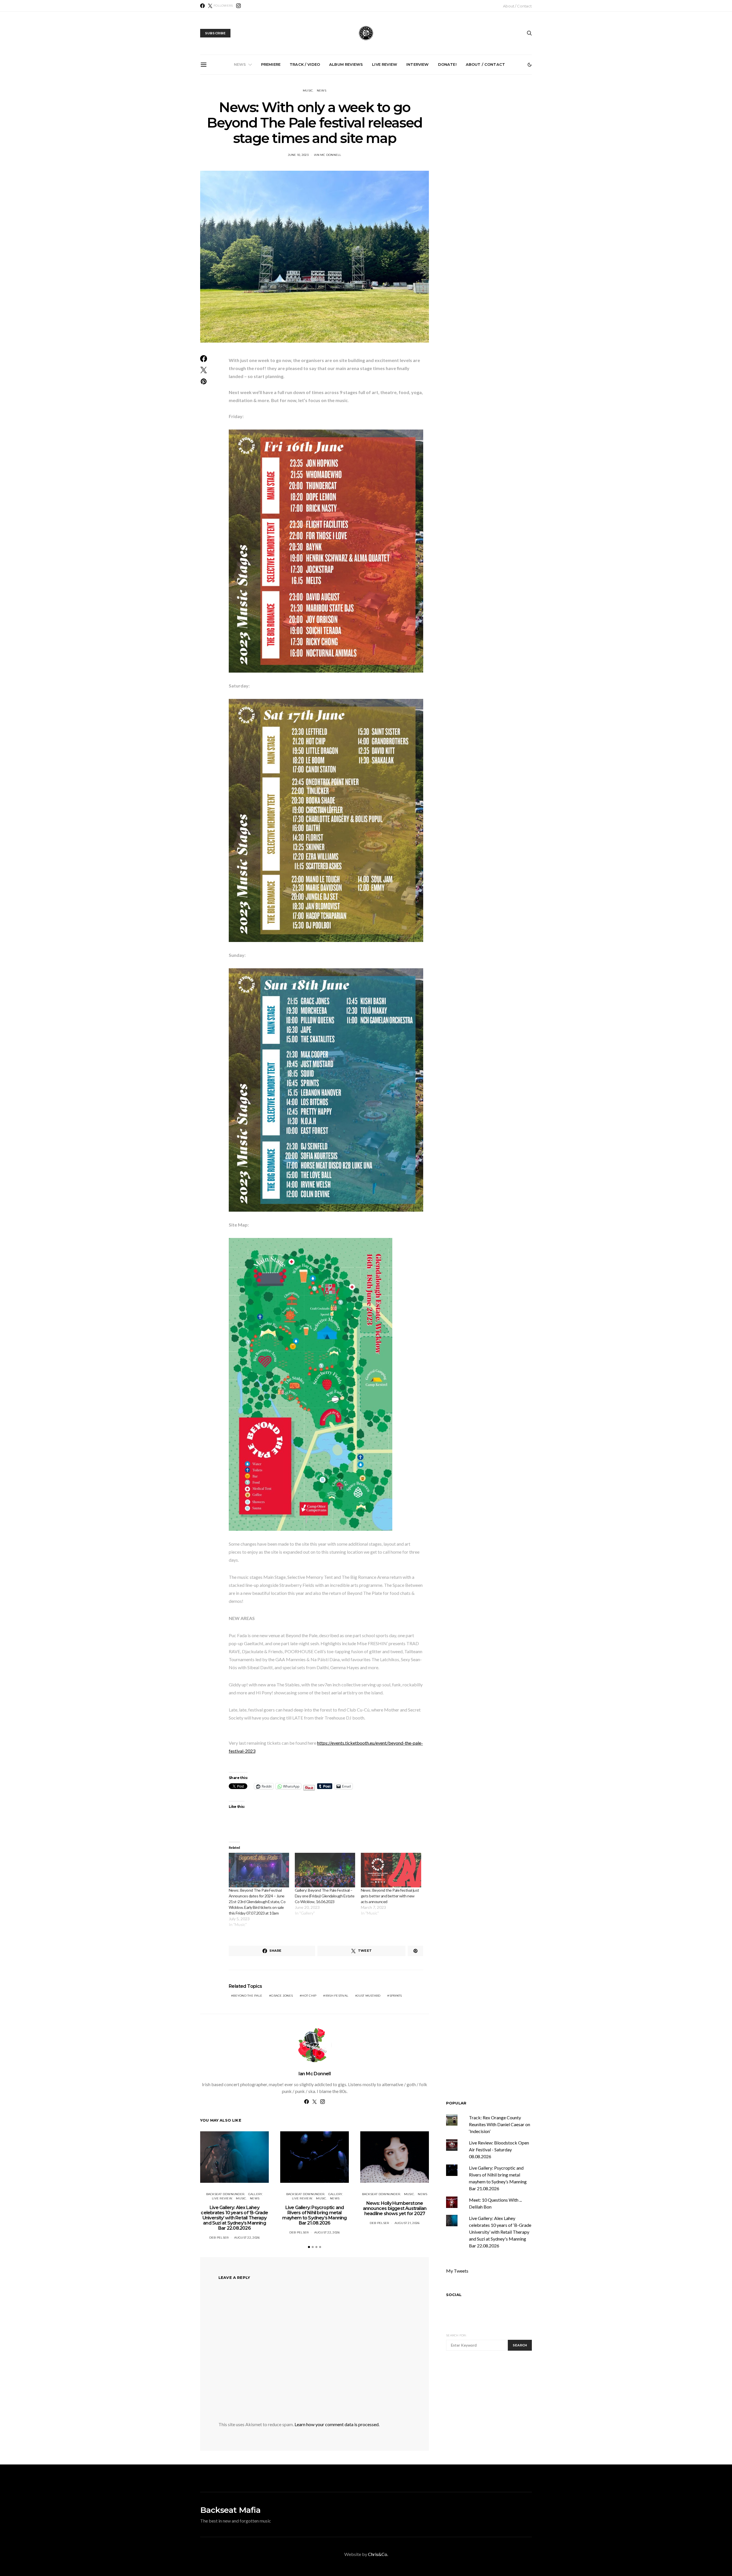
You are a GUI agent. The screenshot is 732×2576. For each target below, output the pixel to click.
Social (454, 2295)
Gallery (255, 2194)
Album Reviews (346, 64)
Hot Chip (309, 1996)
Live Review (385, 64)
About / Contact (517, 6)
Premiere (271, 64)
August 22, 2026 (247, 2238)
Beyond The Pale (248, 1996)
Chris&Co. (378, 2554)
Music (308, 91)
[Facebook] (202, 6)
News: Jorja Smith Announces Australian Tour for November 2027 (497, 137)
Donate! (447, 64)
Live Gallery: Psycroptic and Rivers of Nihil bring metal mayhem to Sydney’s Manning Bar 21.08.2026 (304, 142)
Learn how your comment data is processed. (337, 2424)
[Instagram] (238, 6)
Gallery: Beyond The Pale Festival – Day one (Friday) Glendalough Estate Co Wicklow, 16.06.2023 (325, 1896)
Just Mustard (369, 1996)
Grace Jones (282, 1996)
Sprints (396, 1996)
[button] (530, 65)
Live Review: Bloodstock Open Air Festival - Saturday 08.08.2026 (499, 2149)
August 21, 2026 (407, 2223)
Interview (417, 64)
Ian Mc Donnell (328, 155)
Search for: (456, 2335)
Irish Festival (337, 1996)
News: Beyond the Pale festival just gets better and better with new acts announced (390, 1896)
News (240, 64)
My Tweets (457, 2271)
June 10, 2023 (298, 155)
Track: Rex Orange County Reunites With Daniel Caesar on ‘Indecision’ (500, 2124)
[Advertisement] (494, 2409)
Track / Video (305, 64)
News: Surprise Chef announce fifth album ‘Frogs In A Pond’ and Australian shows (433, 140)
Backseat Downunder (225, 2194)
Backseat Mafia (230, 2510)
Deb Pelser (219, 2238)
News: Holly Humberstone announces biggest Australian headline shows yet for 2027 (368, 140)
